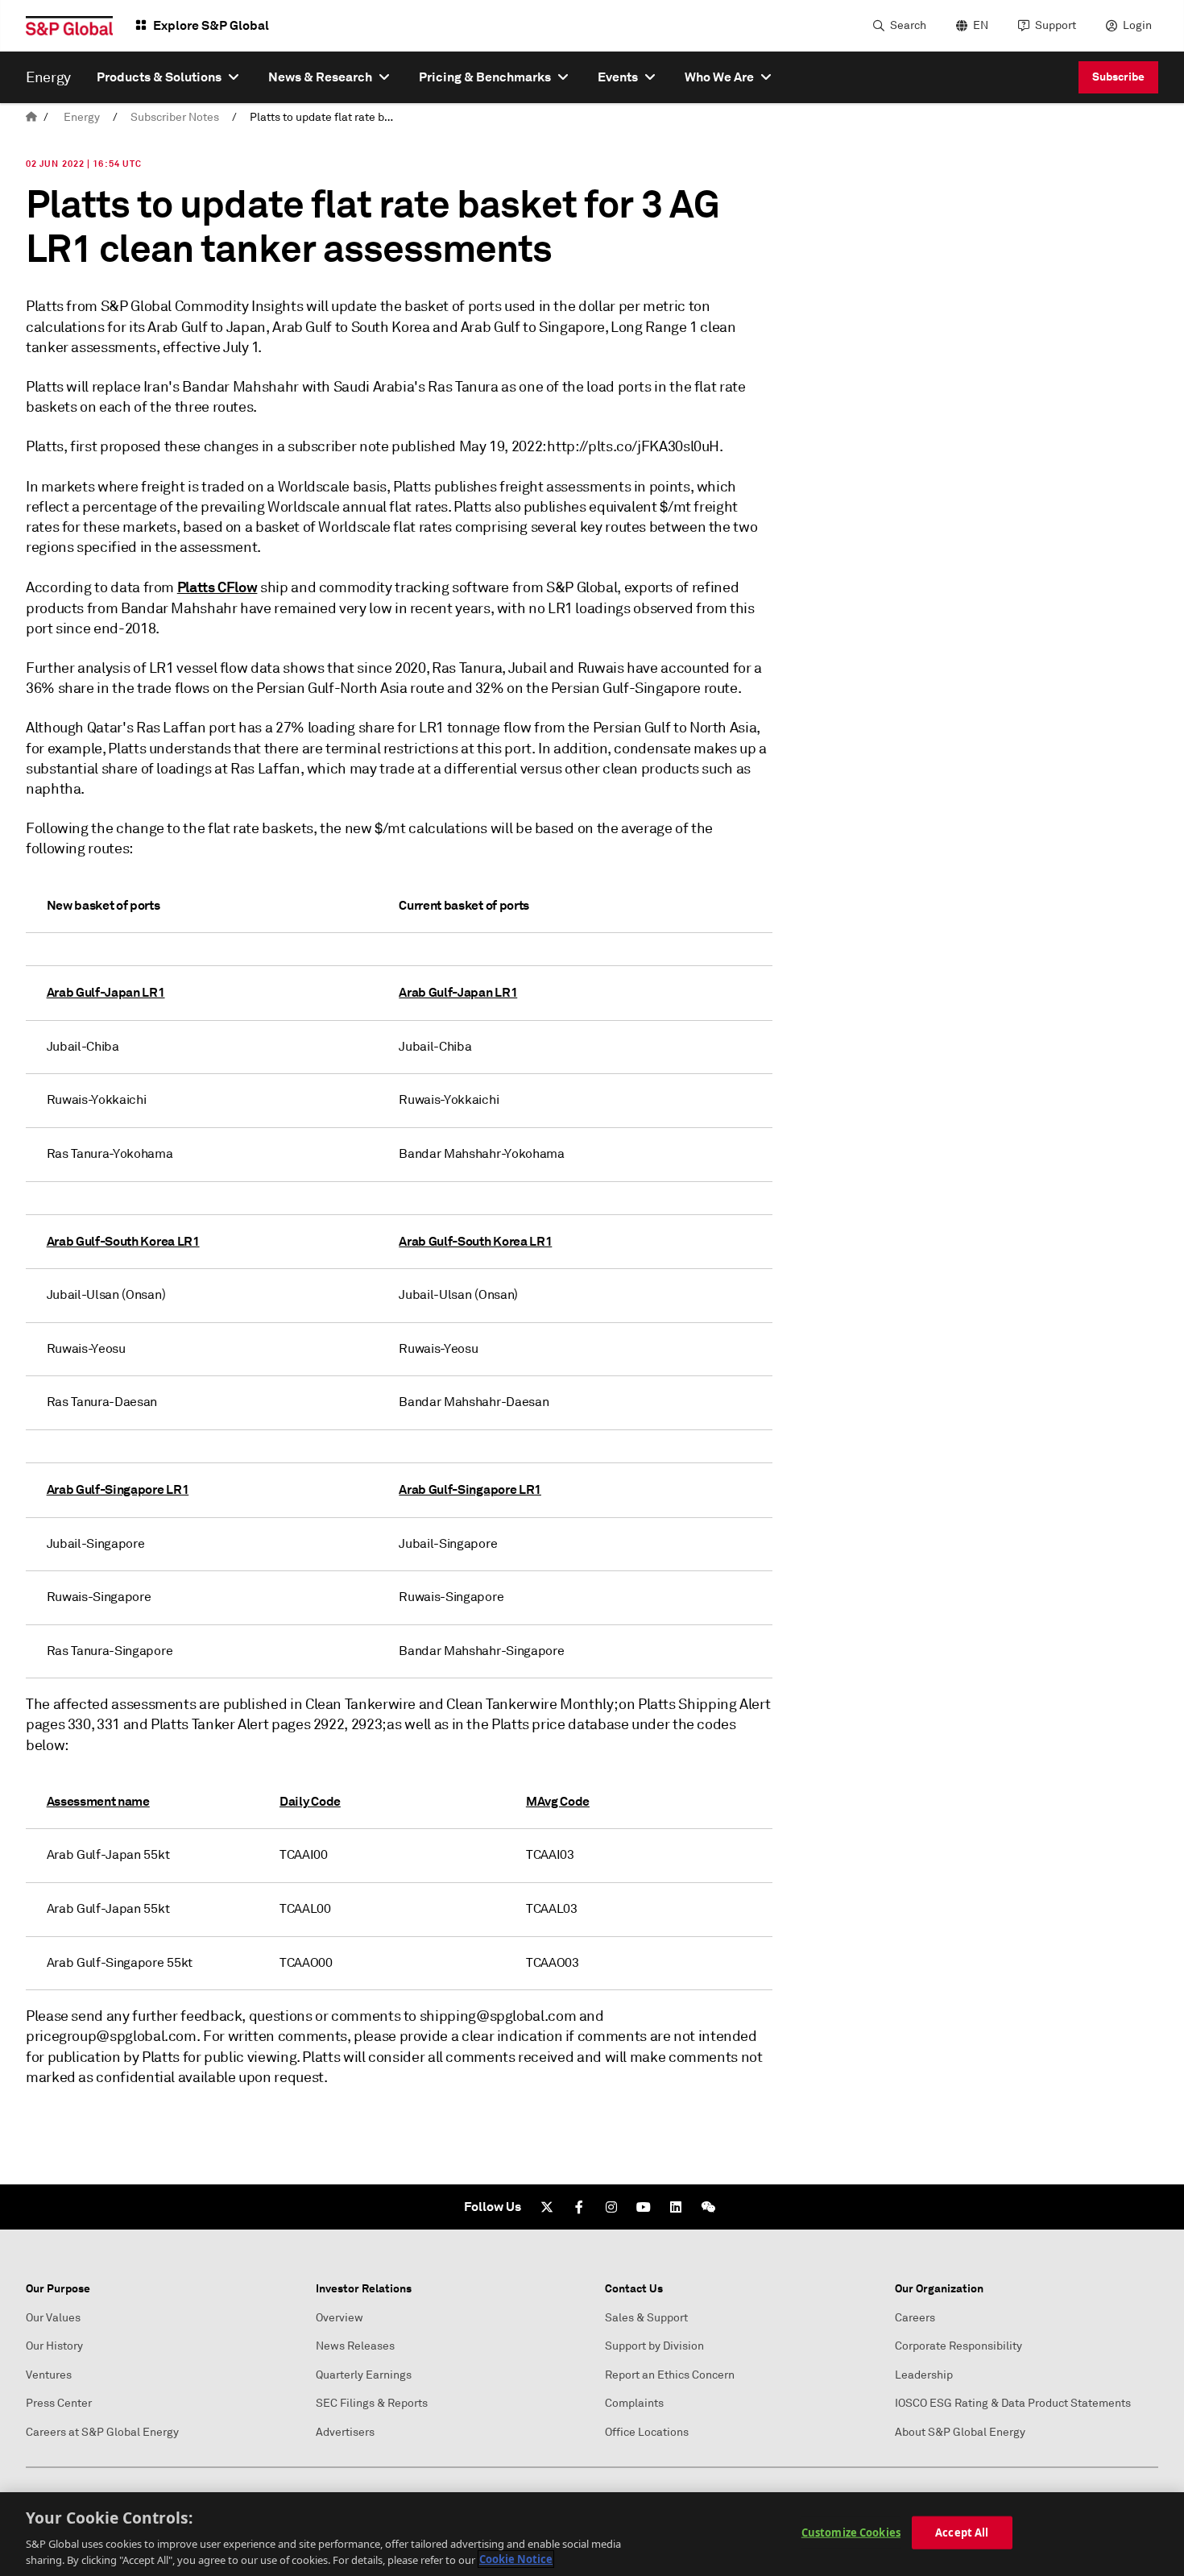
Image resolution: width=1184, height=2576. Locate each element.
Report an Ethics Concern (670, 2375)
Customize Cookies (851, 2532)
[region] (592, 2534)
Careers (915, 2318)
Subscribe (1118, 77)
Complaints (634, 2403)
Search (908, 25)
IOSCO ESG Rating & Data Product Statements (1013, 2403)
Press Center (59, 2403)
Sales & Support (646, 2318)
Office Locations (647, 2432)
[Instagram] (611, 2207)
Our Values (53, 2318)
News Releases (355, 2346)
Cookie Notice (516, 2559)
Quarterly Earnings (364, 2375)
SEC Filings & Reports (372, 2403)
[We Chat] (708, 2207)
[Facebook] (579, 2207)
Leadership (924, 2375)
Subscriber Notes (175, 117)
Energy (82, 117)
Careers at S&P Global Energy (102, 2432)
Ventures (49, 2375)
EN (981, 25)
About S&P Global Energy (960, 2432)
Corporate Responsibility (958, 2346)
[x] (547, 2207)
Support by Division (654, 2346)
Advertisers (345, 2432)
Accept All (962, 2532)
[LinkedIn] (676, 2207)
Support (1056, 25)
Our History (54, 2346)
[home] (31, 117)
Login (1137, 25)
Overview (339, 2318)
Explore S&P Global (211, 25)
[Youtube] (644, 2207)
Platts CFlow (217, 587)
